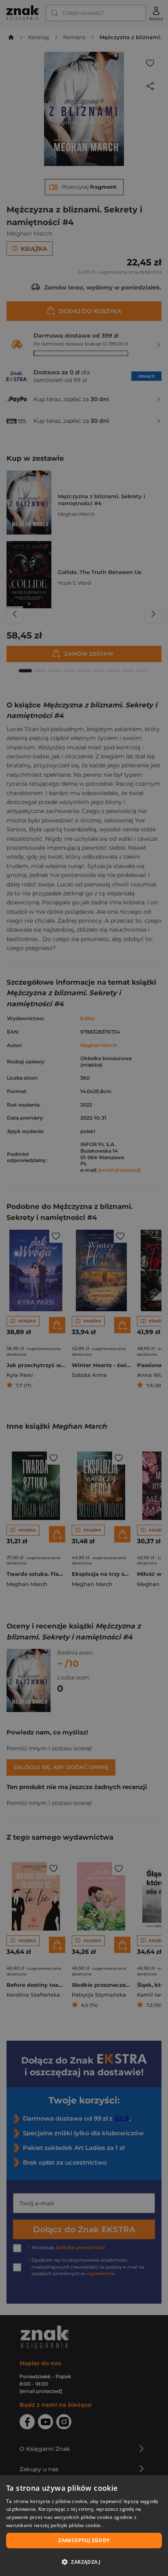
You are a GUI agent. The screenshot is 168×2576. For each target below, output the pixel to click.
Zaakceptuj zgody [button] (84, 2540)
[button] (84, 2562)
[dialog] (84, 2526)
